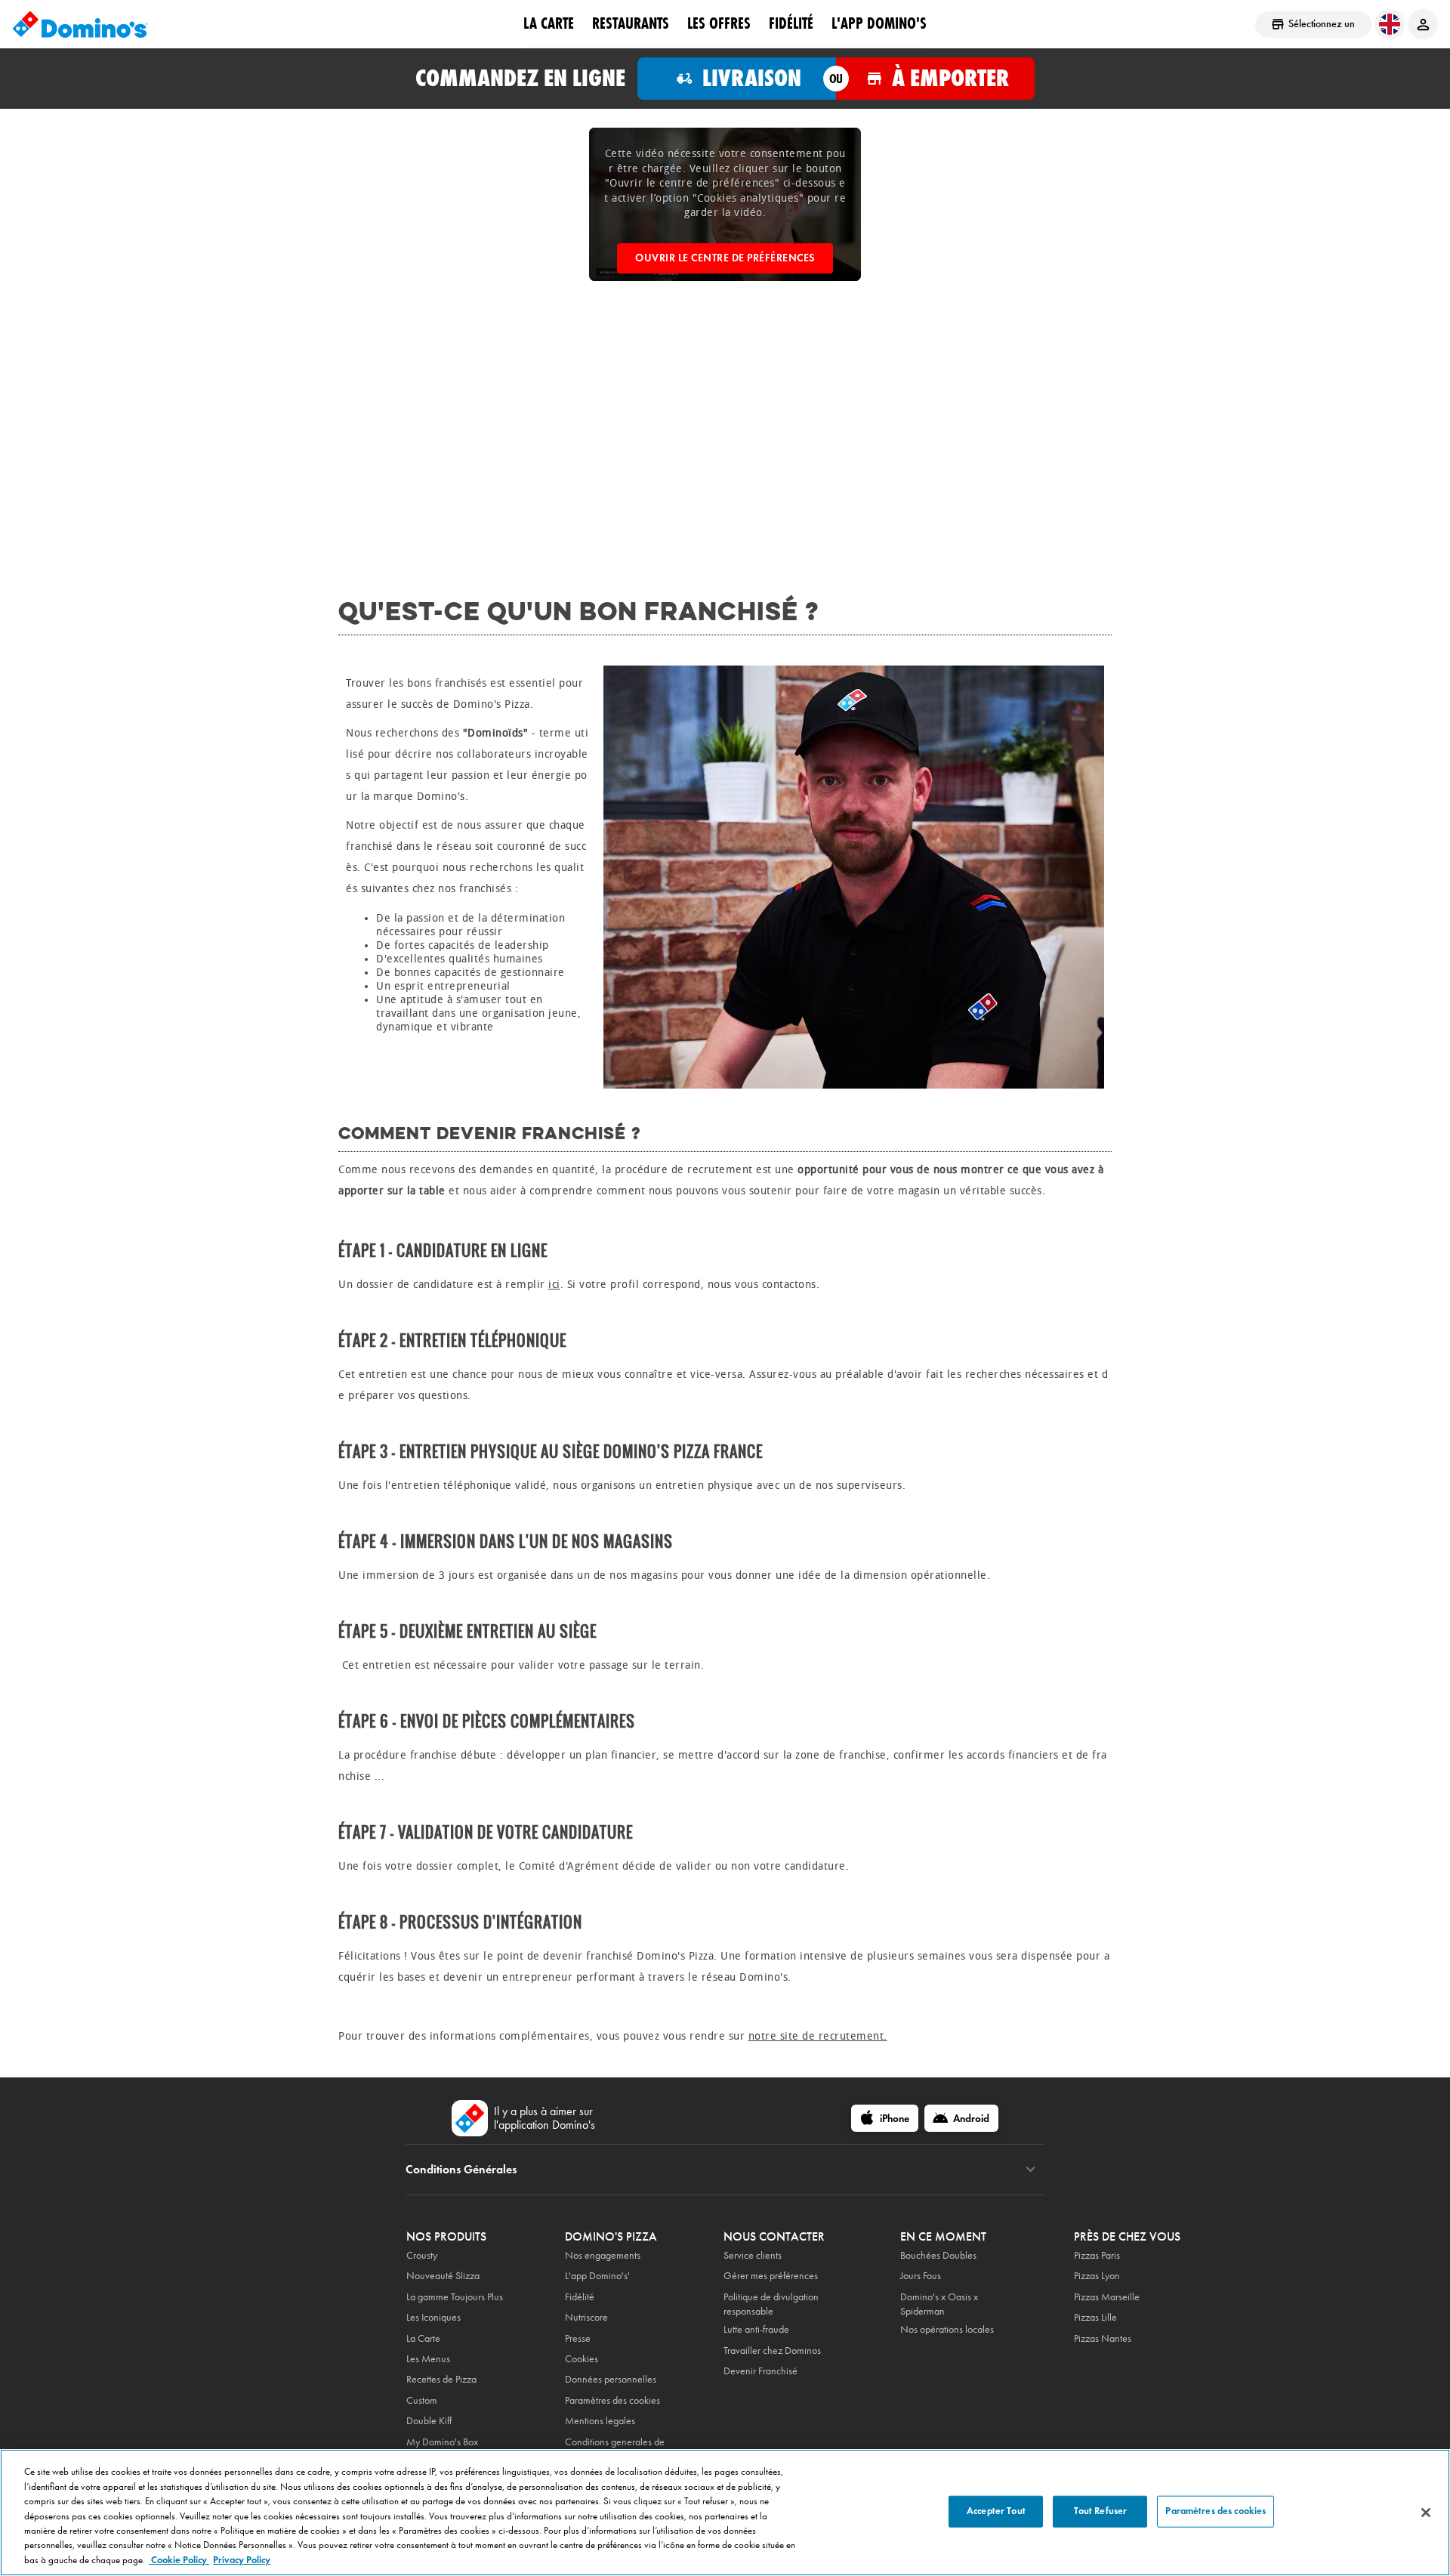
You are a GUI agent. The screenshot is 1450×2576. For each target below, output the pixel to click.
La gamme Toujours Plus (455, 2297)
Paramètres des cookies (612, 2400)
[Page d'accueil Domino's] (80, 24)
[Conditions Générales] (1030, 2170)
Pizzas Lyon (1097, 2276)
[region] (725, 2513)
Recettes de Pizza (441, 2379)
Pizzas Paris (1097, 2255)
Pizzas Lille (1095, 2317)
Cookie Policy (179, 2560)
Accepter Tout (996, 2511)
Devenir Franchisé (760, 2371)
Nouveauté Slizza (443, 2276)
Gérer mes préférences (771, 2276)
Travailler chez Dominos (772, 2351)
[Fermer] (1426, 2513)
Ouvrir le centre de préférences (725, 258)
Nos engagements (603, 2255)
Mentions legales (600, 2421)
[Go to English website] (1390, 24)
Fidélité (580, 2297)
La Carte (549, 23)
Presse (578, 2338)
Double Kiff (429, 2421)
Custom (422, 2400)
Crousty (422, 2255)
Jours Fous (921, 2276)
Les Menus (428, 2359)
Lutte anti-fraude (756, 2329)
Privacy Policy (242, 2560)
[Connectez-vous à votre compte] (1423, 24)
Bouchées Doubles (938, 2255)
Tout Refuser (1101, 2511)
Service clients (753, 2255)
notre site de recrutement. (818, 2036)
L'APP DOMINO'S (879, 23)
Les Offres (719, 23)
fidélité (791, 23)
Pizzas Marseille (1107, 2297)
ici (554, 1285)
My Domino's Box (442, 2442)
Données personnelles (611, 2379)
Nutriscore (586, 2317)
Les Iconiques (433, 2317)
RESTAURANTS (631, 23)
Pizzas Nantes (1103, 2338)
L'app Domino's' (597, 2276)
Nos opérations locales (947, 2329)
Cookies (582, 2359)
